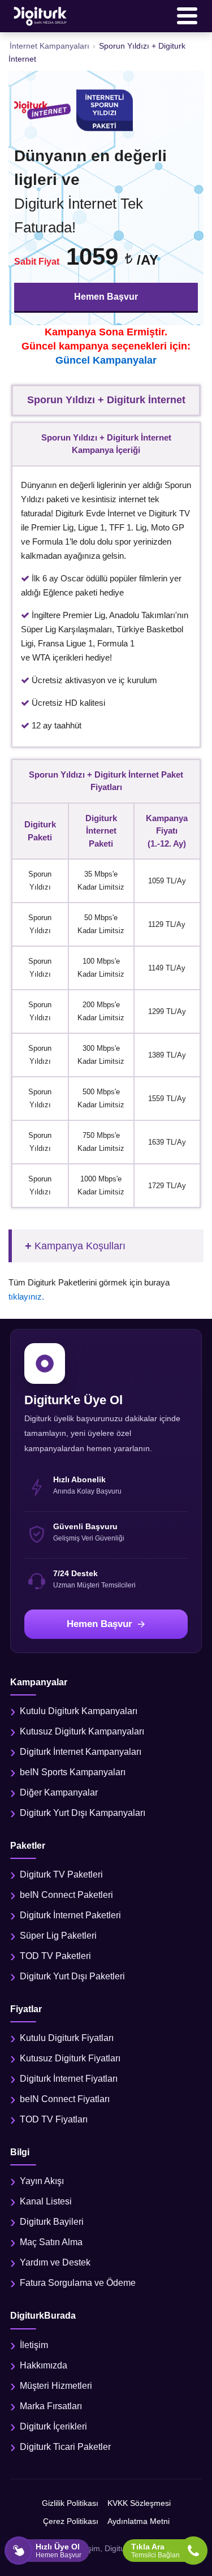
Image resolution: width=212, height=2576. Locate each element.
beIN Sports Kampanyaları (73, 1772)
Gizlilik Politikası (70, 2503)
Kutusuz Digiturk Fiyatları (70, 2058)
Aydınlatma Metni (139, 2521)
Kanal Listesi (46, 2201)
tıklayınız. (26, 1296)
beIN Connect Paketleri (66, 1895)
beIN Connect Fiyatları (65, 2099)
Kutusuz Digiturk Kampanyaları (82, 1731)
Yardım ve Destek (55, 2262)
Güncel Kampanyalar (106, 360)
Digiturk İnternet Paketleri (70, 1915)
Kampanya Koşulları (80, 1246)
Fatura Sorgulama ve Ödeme (78, 2283)
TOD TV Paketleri (55, 1956)
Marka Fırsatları (51, 2406)
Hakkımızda (44, 2365)
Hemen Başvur (106, 297)
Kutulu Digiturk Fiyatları (67, 2038)
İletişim (34, 2345)
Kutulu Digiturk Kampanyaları (79, 1711)
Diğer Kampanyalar (59, 1792)
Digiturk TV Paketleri (61, 1874)
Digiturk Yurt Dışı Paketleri (72, 1976)
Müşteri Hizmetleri (56, 2386)
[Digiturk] (41, 16)
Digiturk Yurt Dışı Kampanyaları (83, 1813)
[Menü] (187, 16)
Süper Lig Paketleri (58, 1936)
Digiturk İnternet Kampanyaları (81, 1752)
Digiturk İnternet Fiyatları (69, 2079)
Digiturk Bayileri (52, 2222)
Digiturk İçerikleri (53, 2426)
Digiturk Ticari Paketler (65, 2447)
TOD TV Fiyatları (54, 2119)
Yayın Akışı (42, 2181)
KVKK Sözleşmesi (139, 2503)
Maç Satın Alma (51, 2242)
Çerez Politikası (71, 2521)
